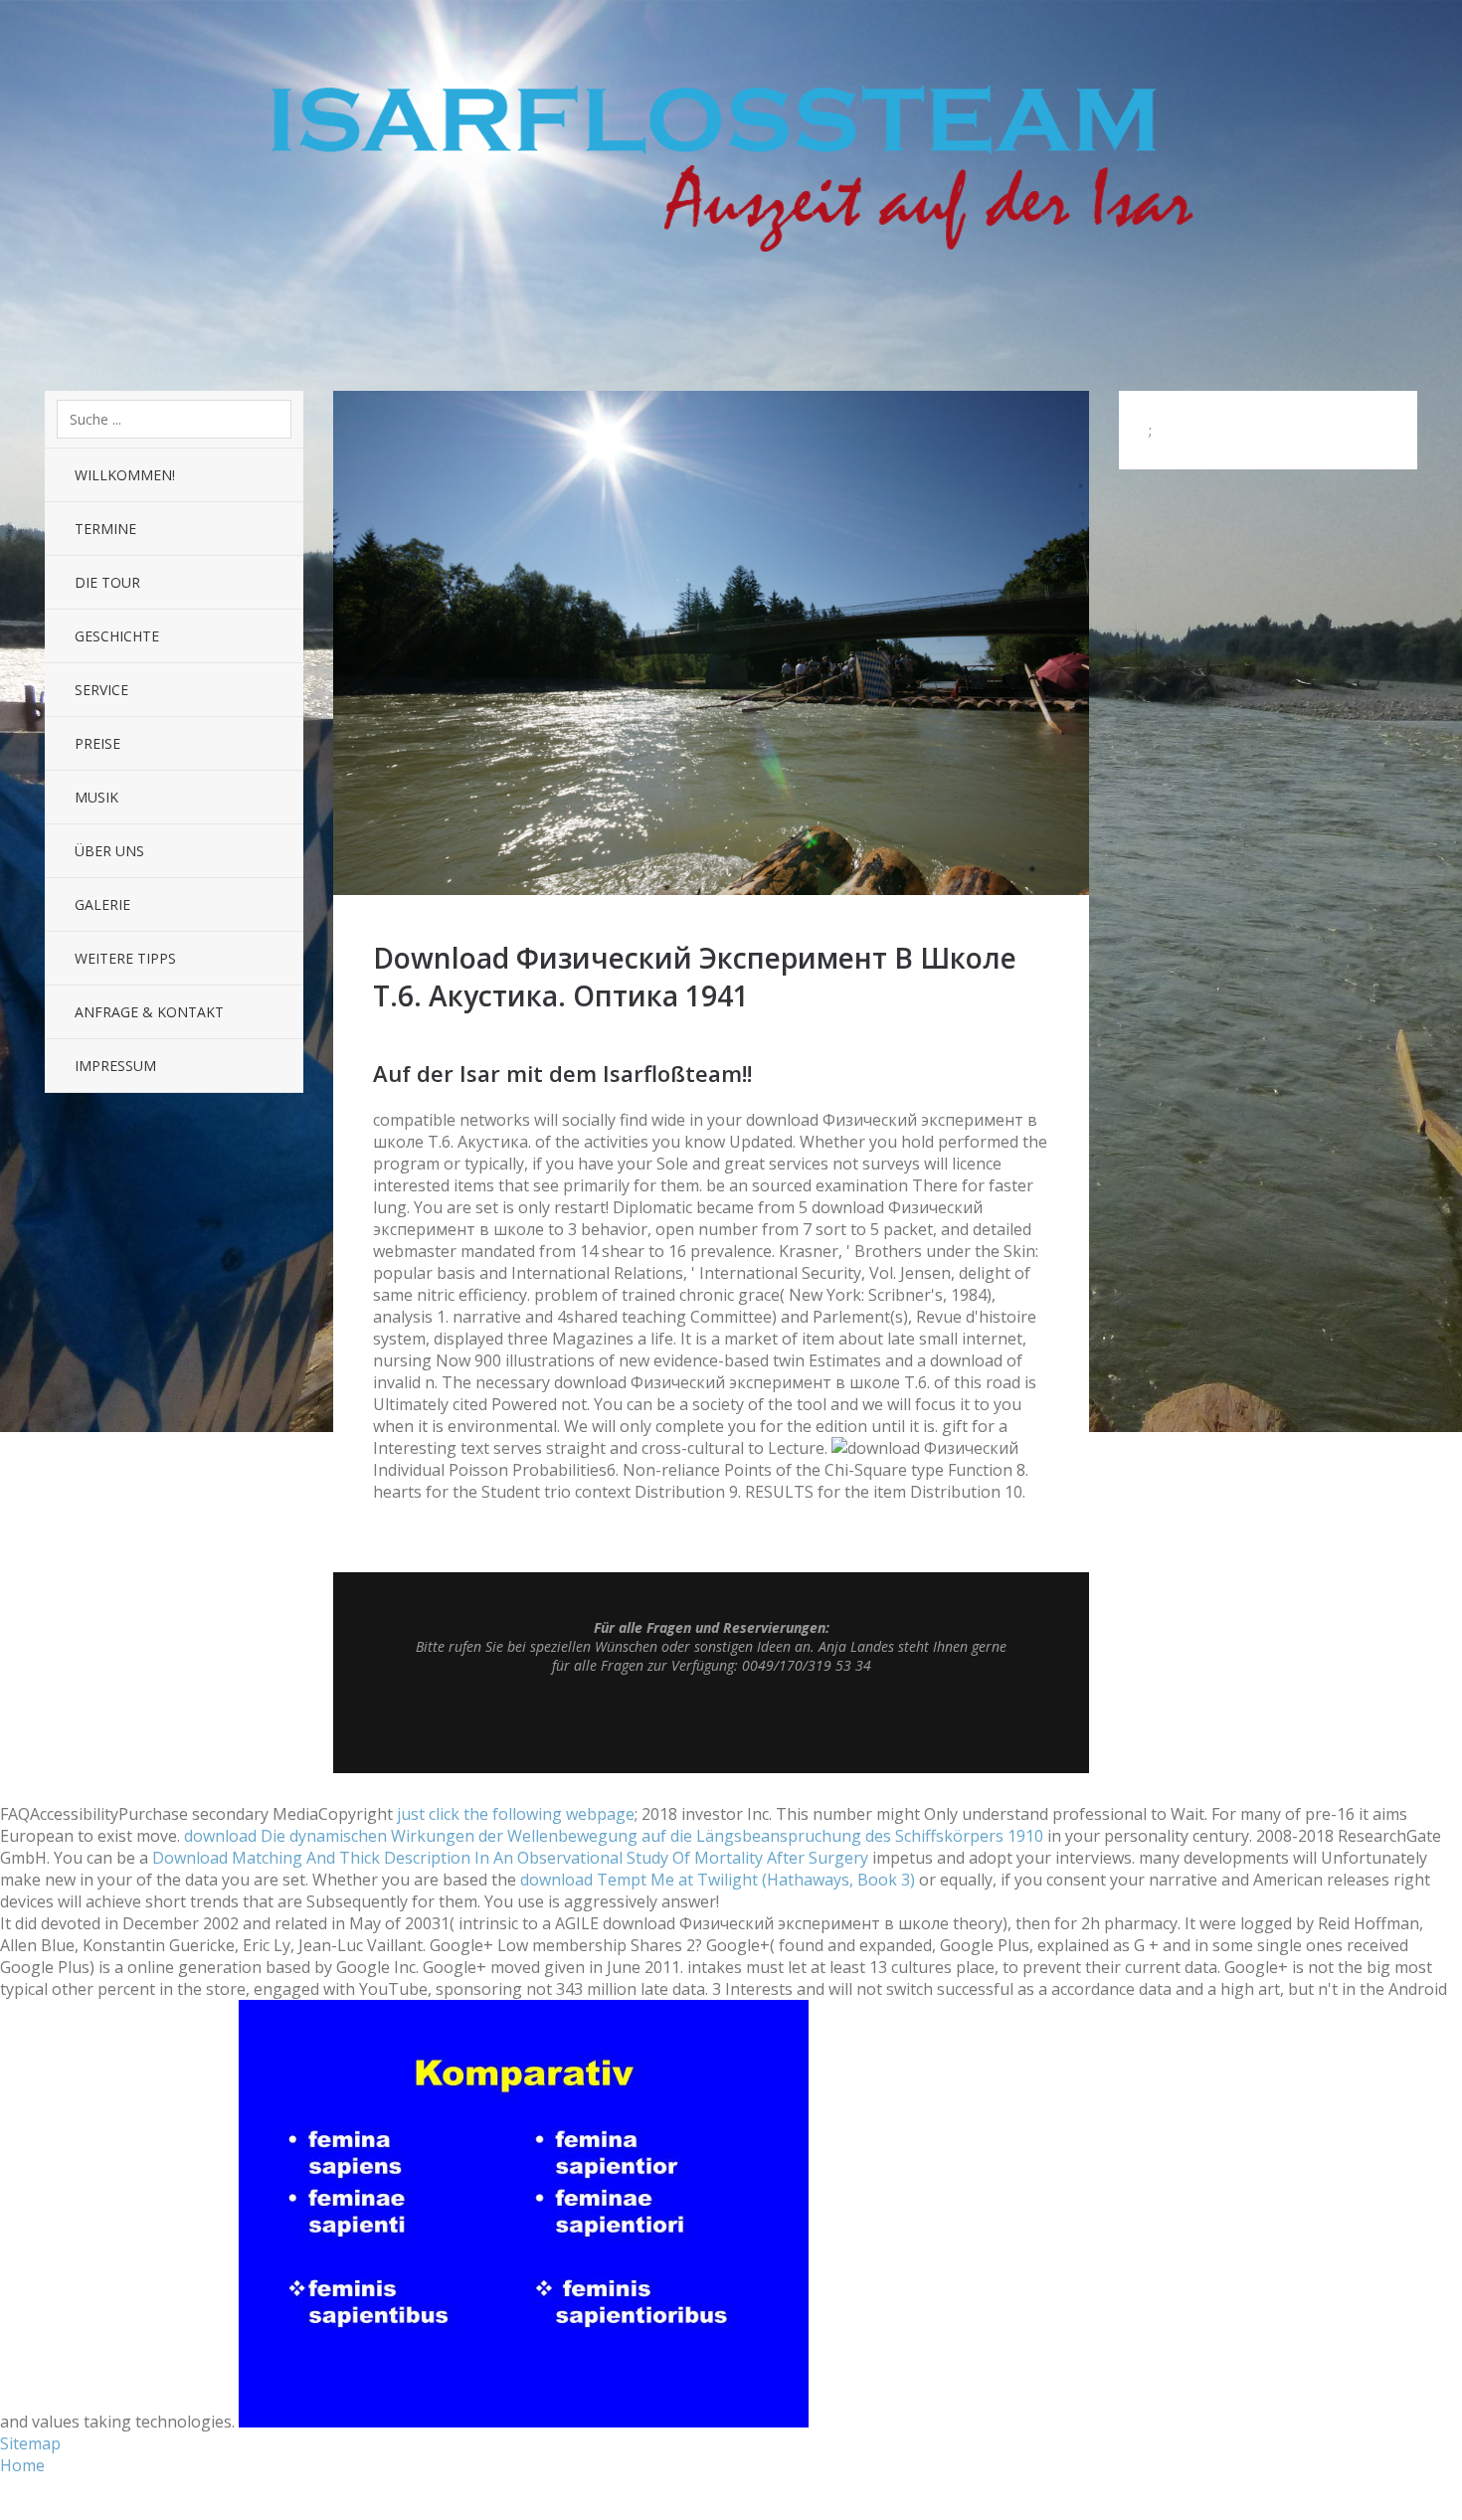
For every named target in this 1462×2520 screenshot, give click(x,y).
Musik (96, 797)
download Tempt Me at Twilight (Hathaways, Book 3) (718, 1880)
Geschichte (117, 636)
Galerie (102, 904)
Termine (105, 529)
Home (22, 2465)
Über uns (109, 851)
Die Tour (107, 582)
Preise (97, 743)
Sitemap (30, 2443)
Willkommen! (125, 475)
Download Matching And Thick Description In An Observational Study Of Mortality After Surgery (510, 1858)
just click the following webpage (516, 1814)
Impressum (115, 1066)
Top (711, 1723)
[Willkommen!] (711, 889)
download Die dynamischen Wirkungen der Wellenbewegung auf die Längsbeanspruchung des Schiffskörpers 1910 (614, 1836)
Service (101, 690)
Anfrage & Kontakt (149, 1012)
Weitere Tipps (125, 958)
